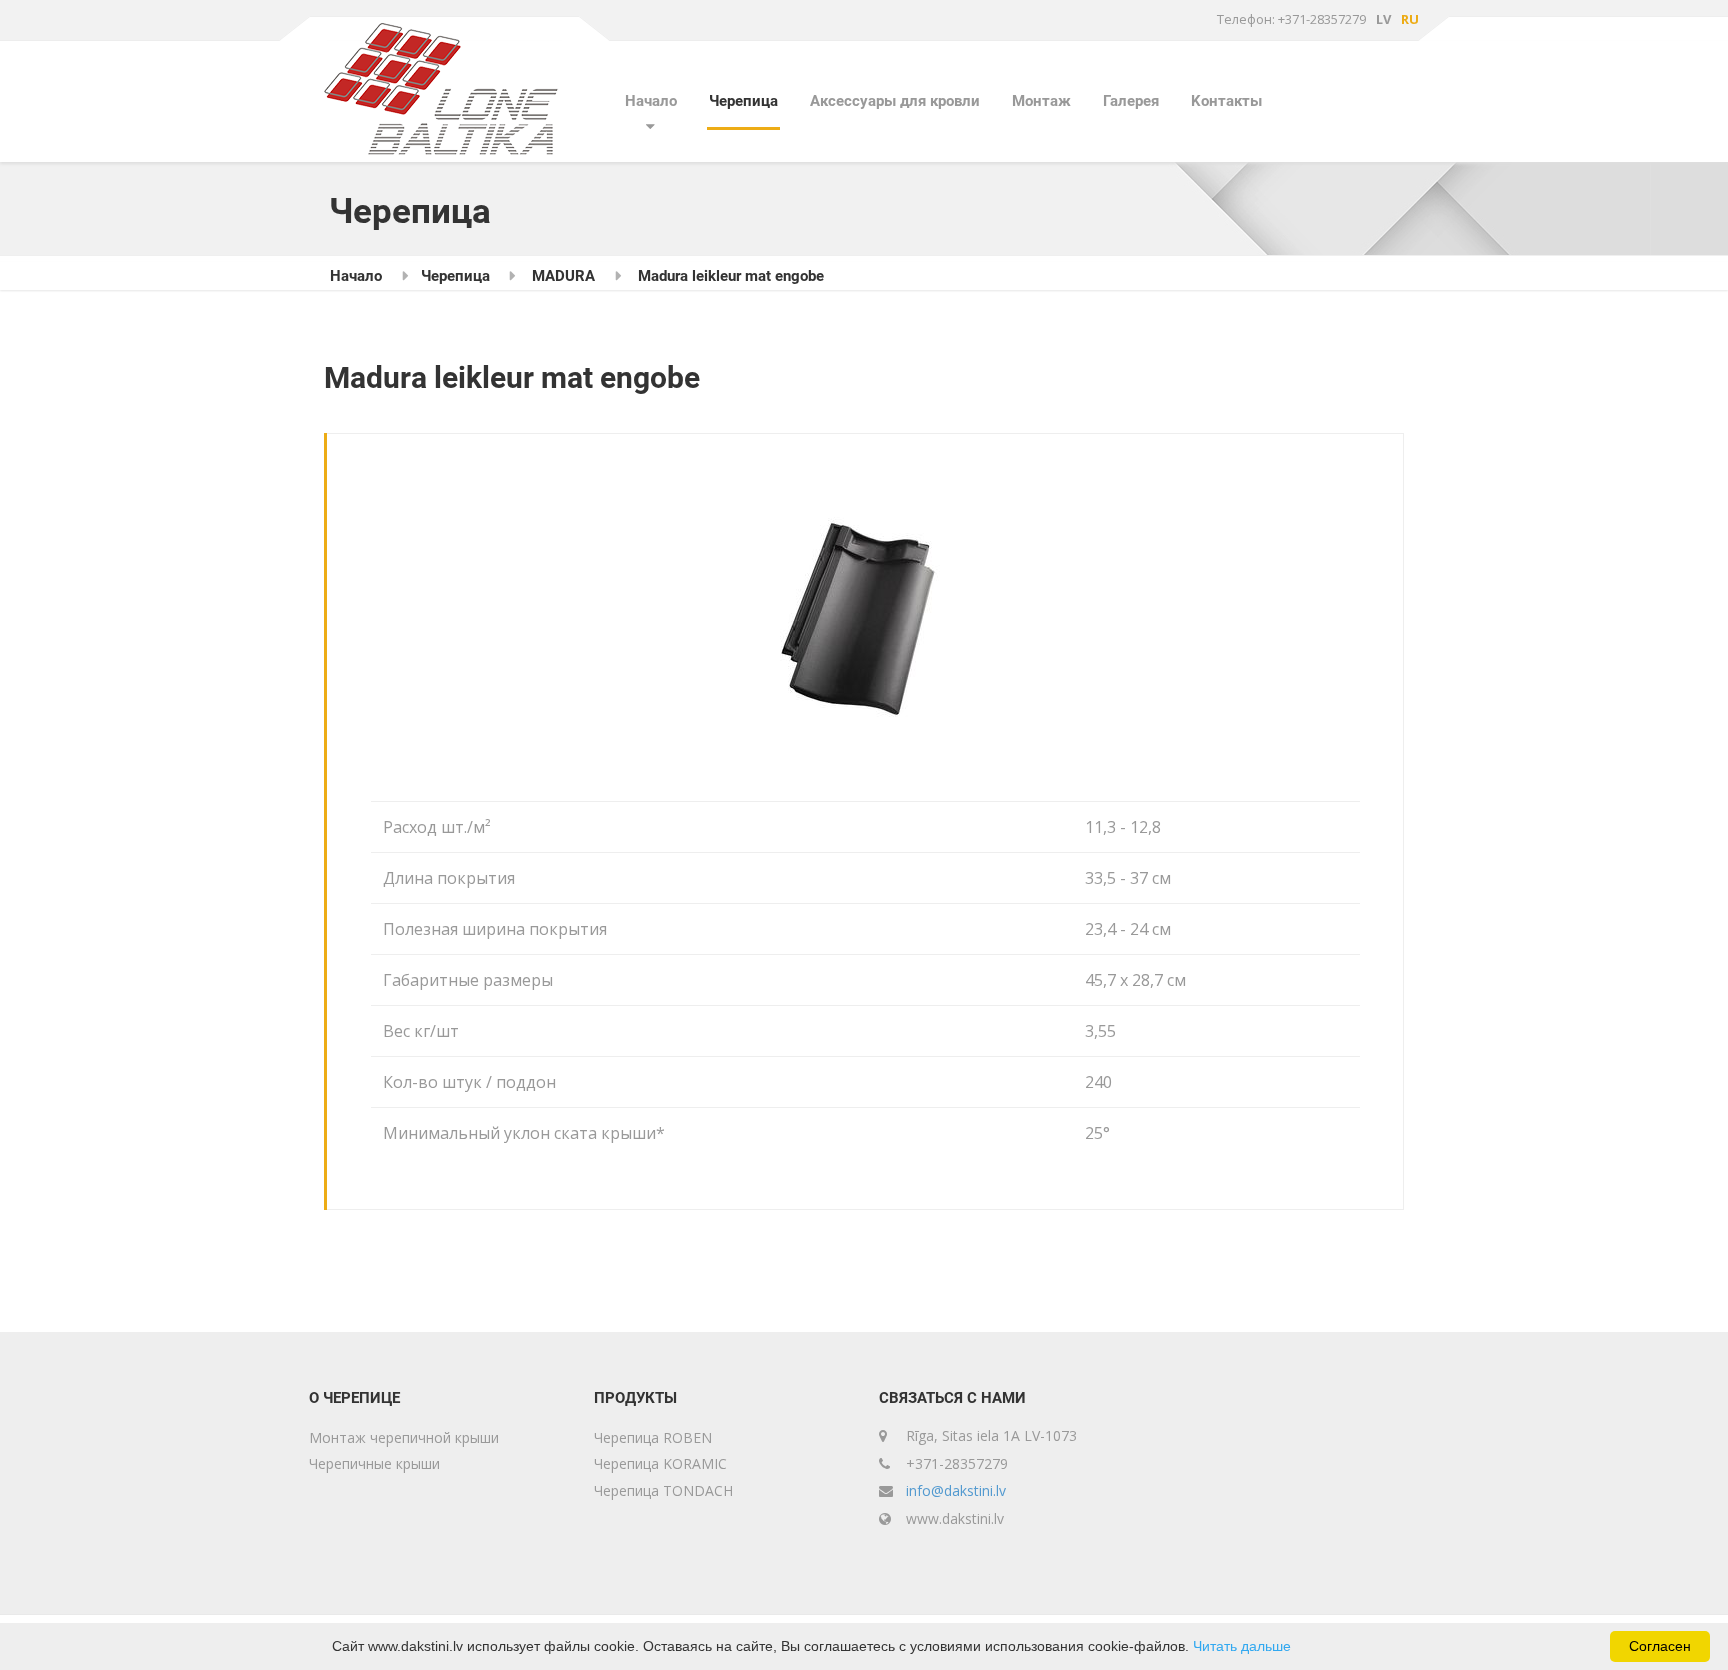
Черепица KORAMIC (660, 1463)
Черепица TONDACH (663, 1490)
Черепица (743, 101)
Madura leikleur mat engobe (731, 276)
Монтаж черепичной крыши (404, 1437)
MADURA (563, 276)
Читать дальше (1242, 1646)
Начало (651, 101)
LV (1383, 19)
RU (1410, 19)
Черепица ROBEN (653, 1437)
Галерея (1131, 101)
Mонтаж (1041, 101)
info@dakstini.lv (956, 1490)
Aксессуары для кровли (895, 101)
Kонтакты (1226, 101)
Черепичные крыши (374, 1463)
